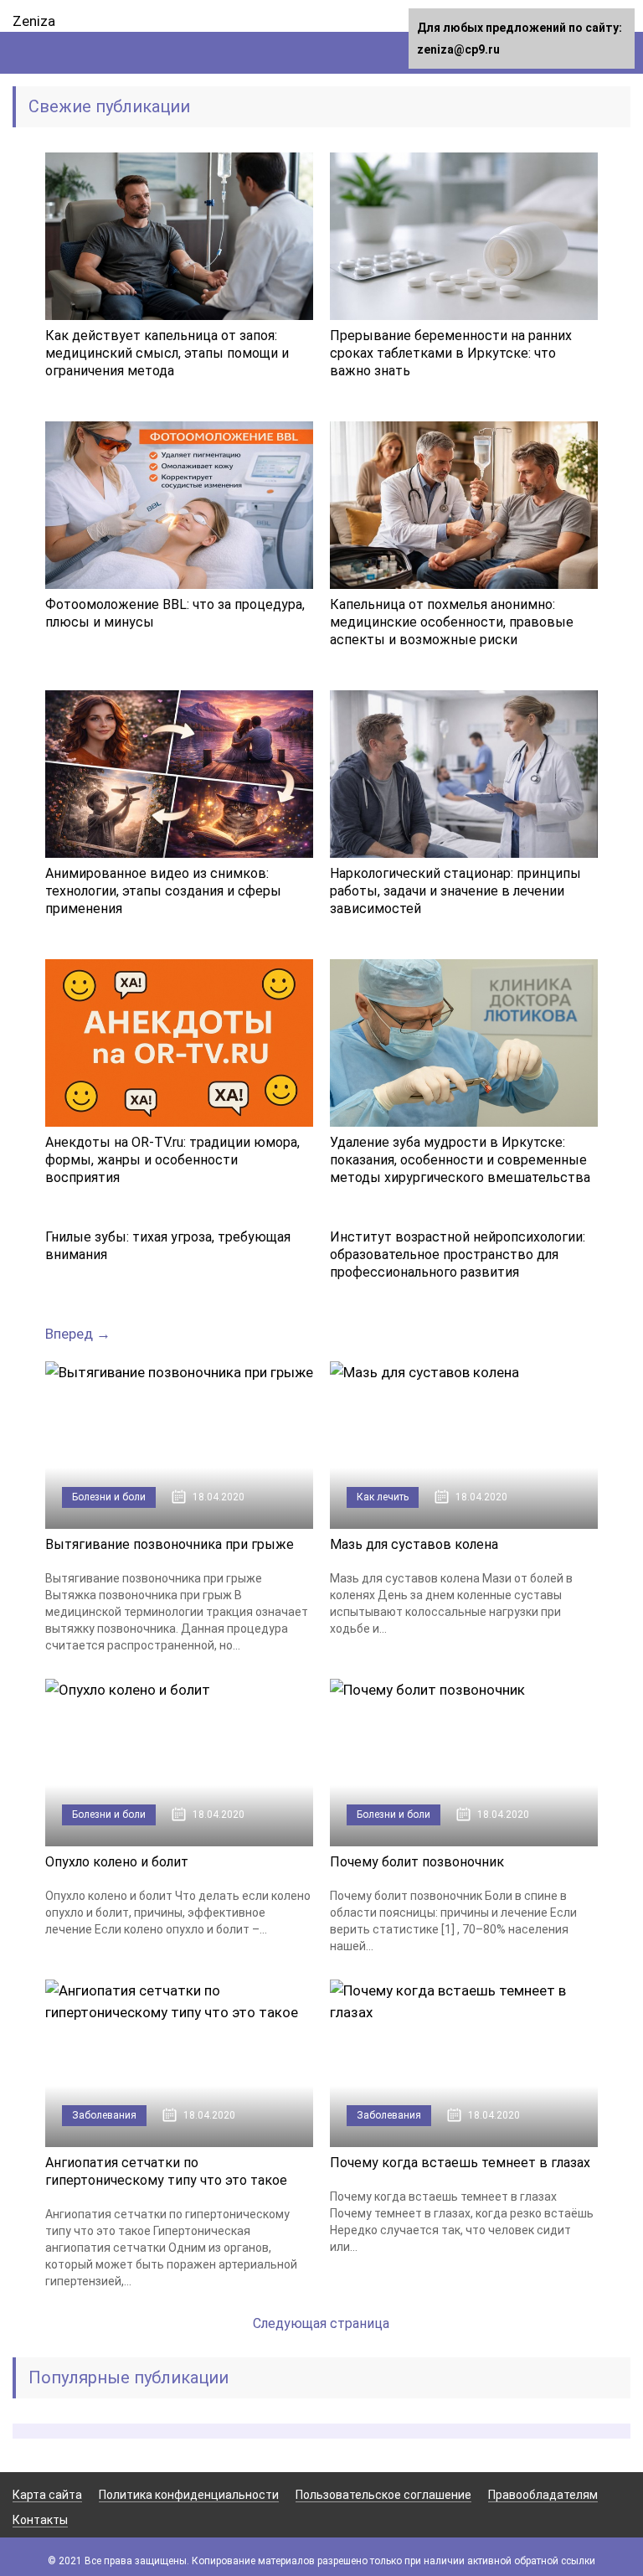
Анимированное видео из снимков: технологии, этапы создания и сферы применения (163, 891)
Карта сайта (47, 2495)
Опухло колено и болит (117, 1862)
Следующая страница (321, 2323)
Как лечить (383, 1497)
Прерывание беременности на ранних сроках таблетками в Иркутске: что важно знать (451, 353)
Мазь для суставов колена (414, 1544)
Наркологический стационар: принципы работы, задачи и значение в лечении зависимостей (455, 891)
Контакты (40, 2520)
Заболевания (104, 2115)
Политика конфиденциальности (189, 2495)
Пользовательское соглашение (383, 2495)
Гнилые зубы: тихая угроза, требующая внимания (168, 1246)
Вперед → (78, 1334)
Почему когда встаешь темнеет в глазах (460, 2163)
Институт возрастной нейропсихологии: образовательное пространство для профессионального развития (458, 1254)
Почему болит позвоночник (417, 1862)
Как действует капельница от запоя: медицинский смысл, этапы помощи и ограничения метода (167, 353)
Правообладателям (543, 2495)
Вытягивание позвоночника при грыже (170, 1544)
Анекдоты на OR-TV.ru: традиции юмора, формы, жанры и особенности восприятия (172, 1160)
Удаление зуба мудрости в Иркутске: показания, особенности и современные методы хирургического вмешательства (460, 1160)
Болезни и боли (109, 1497)
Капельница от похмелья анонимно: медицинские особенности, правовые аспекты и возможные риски (452, 622)
